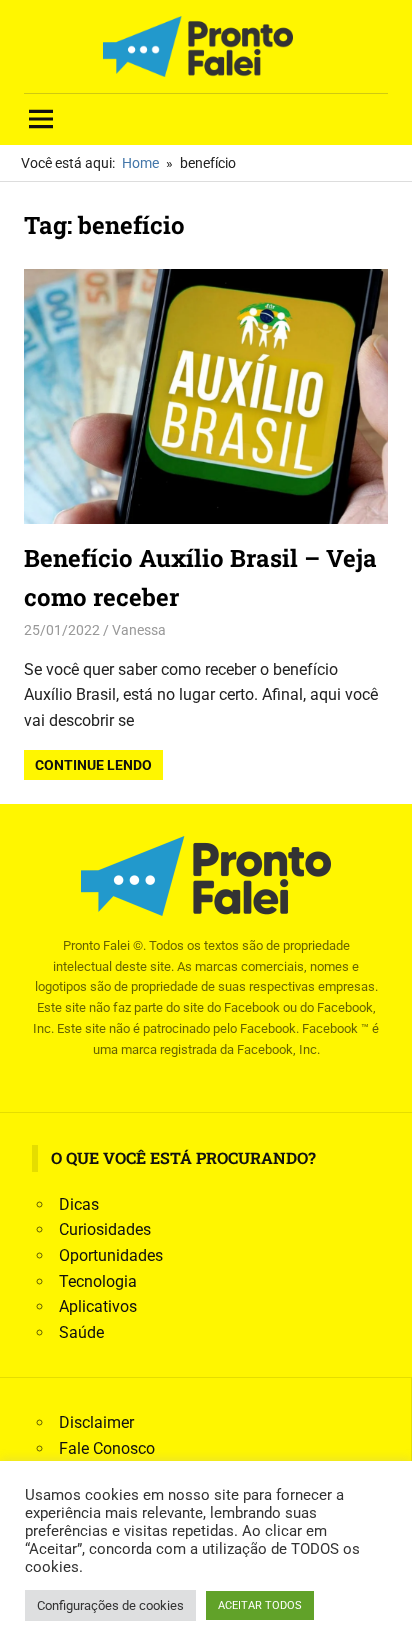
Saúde (81, 1332)
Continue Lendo (93, 765)
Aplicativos (98, 1306)
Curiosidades (105, 1229)
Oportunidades (111, 1255)
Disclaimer (96, 1422)
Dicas (79, 1204)
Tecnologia (98, 1281)
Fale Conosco (107, 1448)
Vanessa (139, 630)
